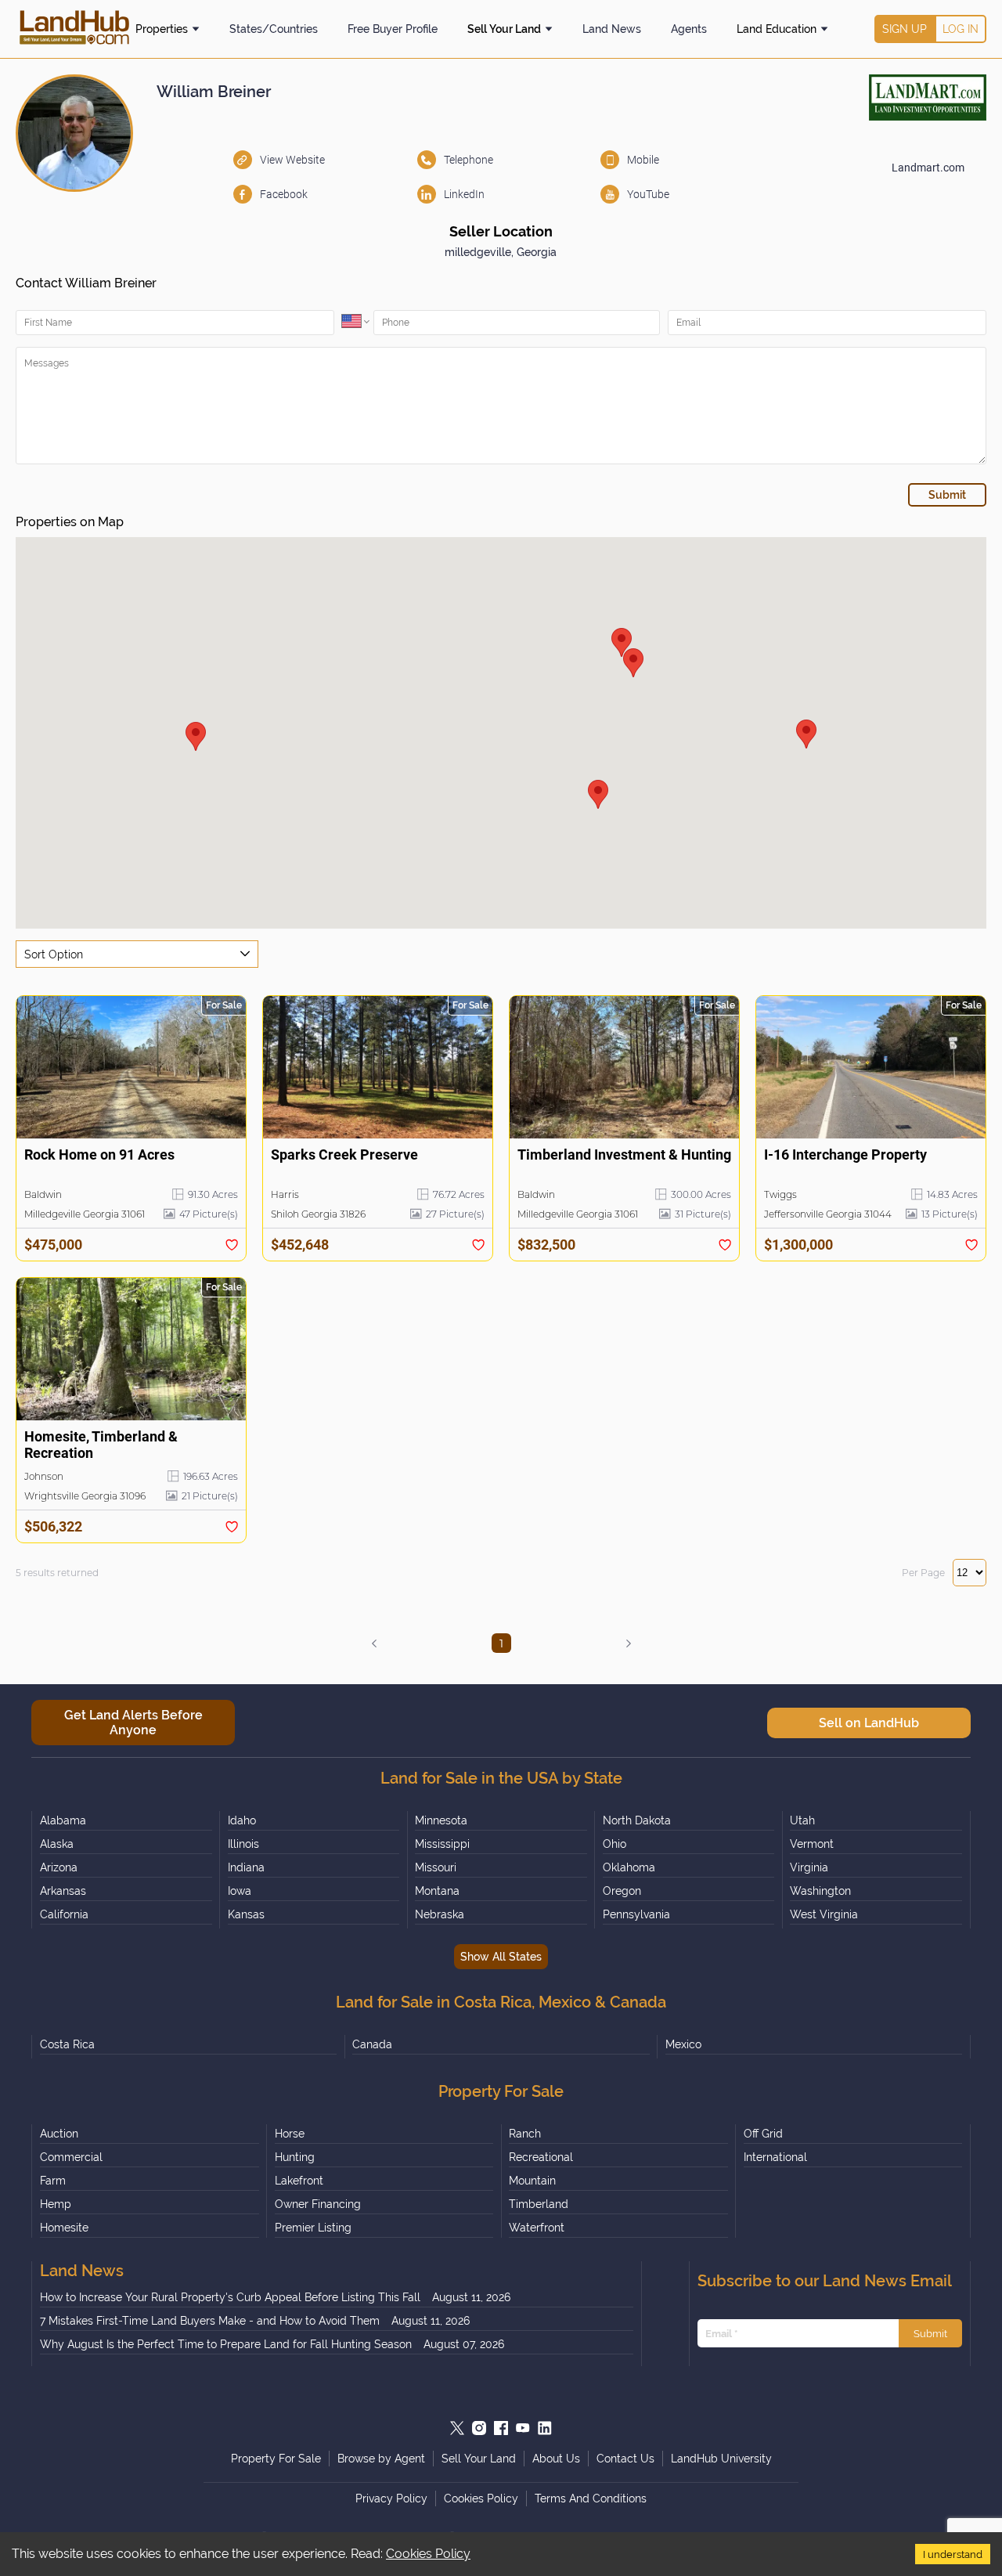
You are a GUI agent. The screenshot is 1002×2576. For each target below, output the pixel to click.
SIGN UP (905, 29)
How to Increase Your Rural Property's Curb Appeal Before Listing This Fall (230, 2297)
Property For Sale (276, 2459)
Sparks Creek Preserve (344, 1155)
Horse (290, 2134)
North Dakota (637, 1820)
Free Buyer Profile (393, 29)
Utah (802, 1820)
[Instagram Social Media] (479, 2428)
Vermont (812, 1844)
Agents (689, 29)
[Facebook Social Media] (501, 2428)
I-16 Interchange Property (845, 1155)
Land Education (777, 29)
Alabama (63, 1820)
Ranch (525, 2134)
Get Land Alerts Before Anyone (133, 1723)
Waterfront (537, 2228)
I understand (953, 2554)
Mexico (683, 2044)
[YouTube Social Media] (523, 2428)
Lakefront (299, 2181)
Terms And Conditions (591, 2498)
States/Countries (274, 29)
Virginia (809, 1867)
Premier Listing (313, 2228)
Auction (59, 2134)
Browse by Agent (381, 2459)
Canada (372, 2044)
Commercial (71, 2157)
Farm (53, 2181)
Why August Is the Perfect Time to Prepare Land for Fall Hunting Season (226, 2344)
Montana (437, 1891)
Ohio (615, 1844)
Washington (820, 1891)
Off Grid (763, 2134)
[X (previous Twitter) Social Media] (457, 2428)
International (775, 2157)
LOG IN (961, 29)
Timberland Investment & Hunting (624, 1155)
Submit (930, 2333)
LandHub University (721, 2459)
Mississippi (442, 1844)
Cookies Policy (428, 2554)
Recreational (541, 2157)
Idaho (242, 1820)
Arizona (59, 1867)
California (64, 1914)
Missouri (436, 1867)
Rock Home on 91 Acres (99, 1155)
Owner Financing (318, 2204)
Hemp (56, 2204)
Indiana (246, 1867)
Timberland (539, 2204)
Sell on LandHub (869, 1723)
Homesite (64, 2228)
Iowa (240, 1891)
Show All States (501, 1957)
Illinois (243, 1844)
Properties (162, 29)
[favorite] (232, 1245)
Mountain (532, 2181)
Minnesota (441, 1820)
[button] (806, 734)
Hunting (295, 2157)
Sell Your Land (504, 29)
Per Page (923, 1573)
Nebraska (440, 1914)
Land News (612, 29)
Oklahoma (629, 1867)
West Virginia (824, 1914)
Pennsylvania (636, 1914)
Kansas (246, 1914)
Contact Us (625, 2459)
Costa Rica (67, 2044)
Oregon (622, 1891)
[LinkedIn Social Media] (545, 2428)
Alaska (57, 1844)
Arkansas (63, 1891)
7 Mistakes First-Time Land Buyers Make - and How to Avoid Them (210, 2321)
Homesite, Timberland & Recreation (101, 1445)
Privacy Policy (391, 2498)
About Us (556, 2459)
